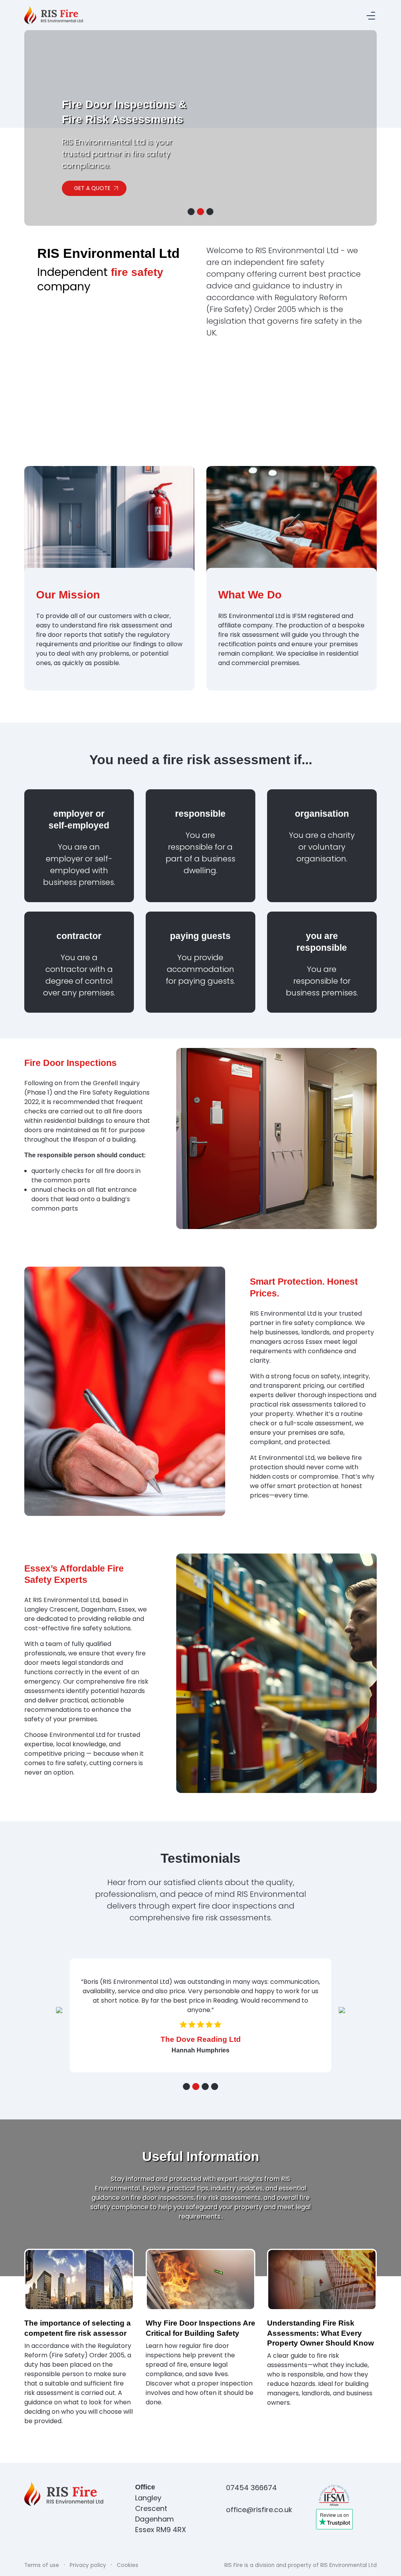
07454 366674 (251, 2497)
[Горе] (391, 2565)
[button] (191, 212)
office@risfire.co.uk (256, 2519)
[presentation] (59, 2013)
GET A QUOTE (92, 182)
